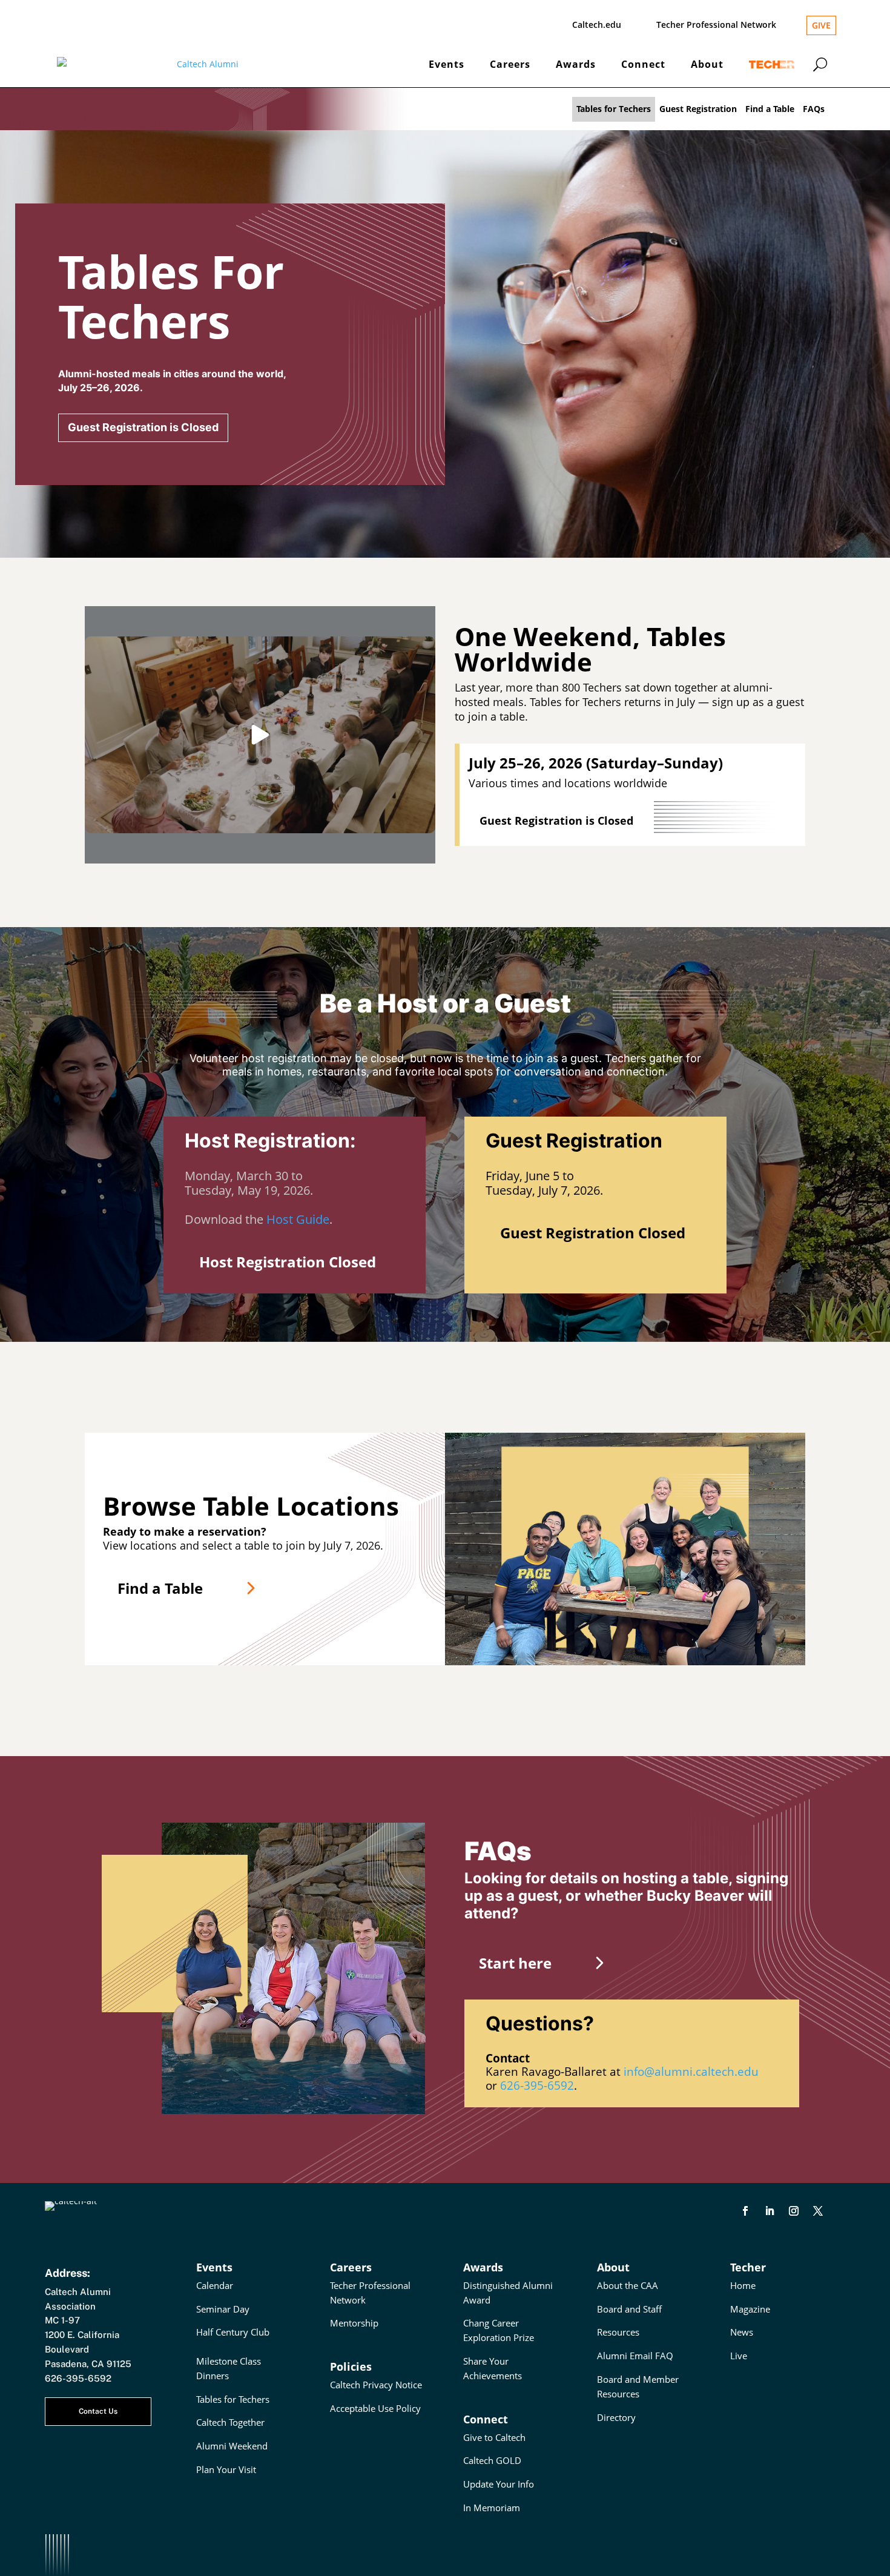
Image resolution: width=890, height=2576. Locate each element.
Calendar (215, 2285)
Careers (510, 64)
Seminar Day (223, 2309)
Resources (618, 2332)
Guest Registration (698, 109)
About (707, 64)
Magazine (750, 2309)
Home (743, 2285)
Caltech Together (230, 2422)
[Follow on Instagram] (794, 2211)
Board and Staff (629, 2309)
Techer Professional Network (716, 25)
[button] (260, 735)
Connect (643, 64)
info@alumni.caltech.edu (691, 2072)
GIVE (821, 25)
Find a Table (770, 109)
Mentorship (354, 2323)
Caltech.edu (597, 25)
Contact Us (98, 2411)
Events (447, 64)
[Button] (820, 64)
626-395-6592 (537, 2086)
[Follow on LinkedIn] (770, 2211)
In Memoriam (492, 2508)
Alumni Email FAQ (635, 2356)
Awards (576, 64)
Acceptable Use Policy (375, 2408)
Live (739, 2356)
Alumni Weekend (232, 2446)
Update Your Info (499, 2484)
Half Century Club (233, 2332)
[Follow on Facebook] (745, 2211)
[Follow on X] (818, 2211)
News (742, 2332)
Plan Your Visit (226, 2469)
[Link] (842, 109)
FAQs (814, 109)
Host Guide (298, 1219)
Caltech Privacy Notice (376, 2385)
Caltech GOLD (492, 2460)
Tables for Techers (614, 109)
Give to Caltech (494, 2437)
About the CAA (628, 2285)
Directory (616, 2417)
